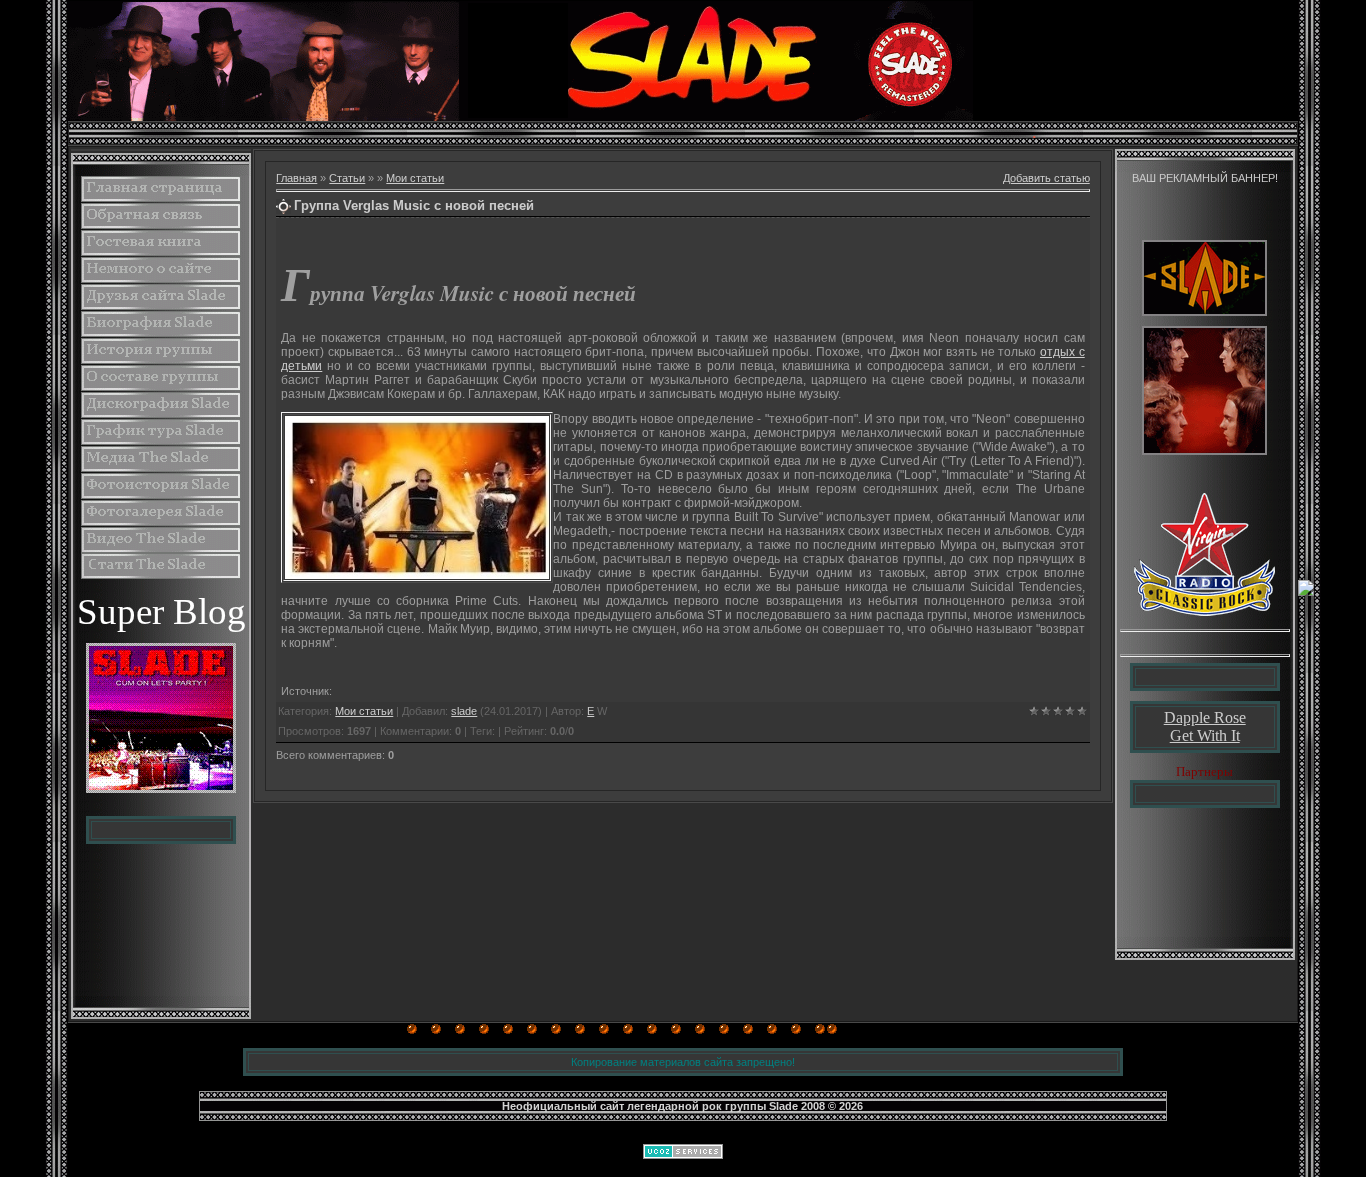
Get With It (1205, 735)
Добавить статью (1046, 178)
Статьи (347, 178)
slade (464, 711)
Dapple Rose (1205, 717)
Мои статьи (415, 178)
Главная (296, 178)
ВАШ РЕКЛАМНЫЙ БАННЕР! (1205, 178)
